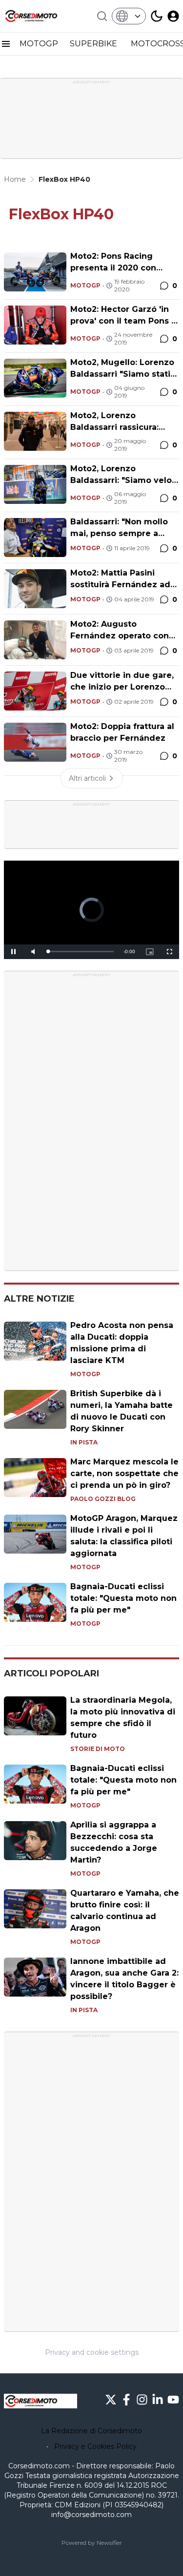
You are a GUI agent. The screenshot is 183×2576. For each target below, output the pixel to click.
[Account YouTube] (173, 2400)
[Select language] (129, 16)
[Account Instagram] (142, 2400)
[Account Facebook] (126, 2400)
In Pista (84, 1442)
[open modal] (173, 16)
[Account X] (111, 2400)
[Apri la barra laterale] (6, 44)
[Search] (102, 16)
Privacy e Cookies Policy (95, 2446)
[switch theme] (157, 16)
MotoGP (85, 285)
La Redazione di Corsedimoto (91, 2431)
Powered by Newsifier (92, 2543)
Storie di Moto (98, 1749)
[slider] (81, 952)
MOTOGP (39, 44)
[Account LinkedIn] (158, 2400)
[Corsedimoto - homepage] (41, 16)
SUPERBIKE (94, 44)
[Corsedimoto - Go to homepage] (41, 2401)
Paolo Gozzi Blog (103, 1499)
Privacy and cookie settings (92, 2352)
